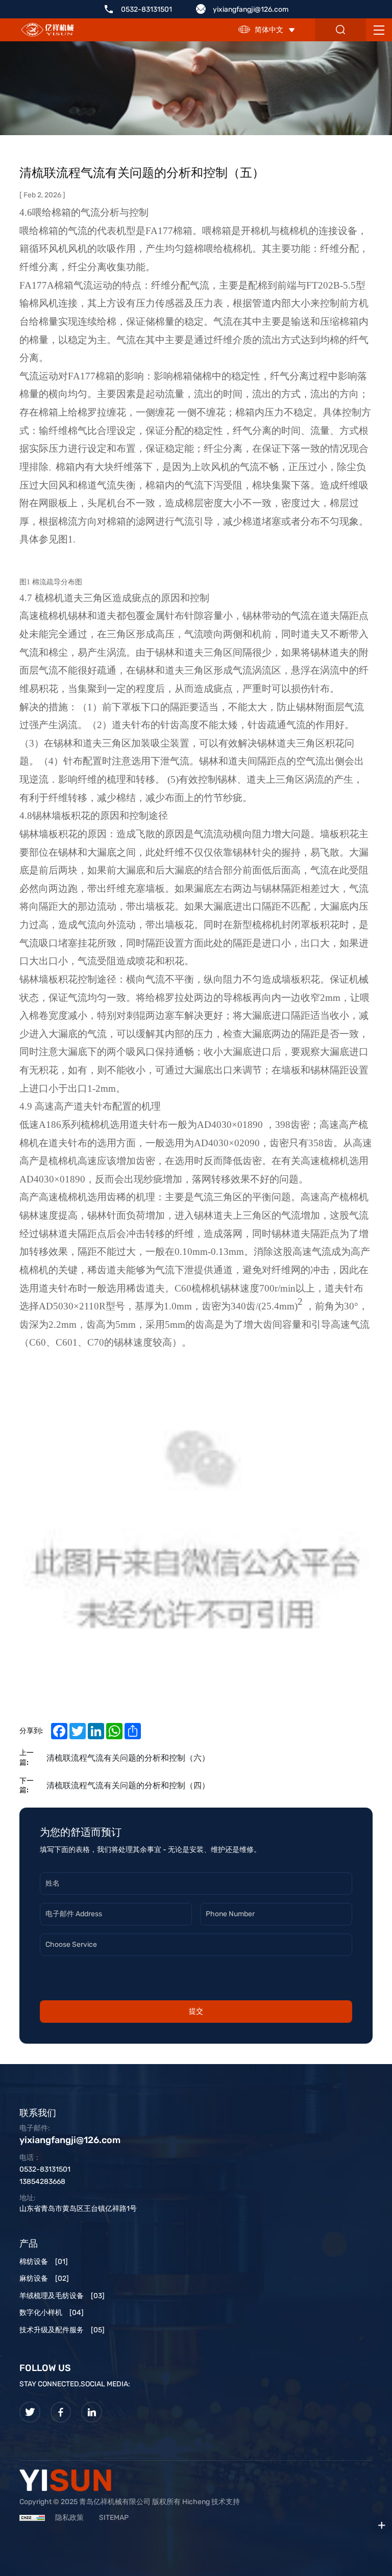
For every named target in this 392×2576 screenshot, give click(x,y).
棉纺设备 (44, 2262)
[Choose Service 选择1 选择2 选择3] (196, 1949)
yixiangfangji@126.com (251, 9)
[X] (30, 2412)
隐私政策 (69, 2518)
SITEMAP (114, 2518)
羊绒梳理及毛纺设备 (62, 2296)
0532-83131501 (146, 9)
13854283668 (42, 2182)
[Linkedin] (92, 2412)
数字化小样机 (52, 2313)
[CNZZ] (32, 2518)
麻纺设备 (44, 2278)
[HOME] (47, 30)
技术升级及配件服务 (62, 2330)
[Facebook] (61, 2412)
